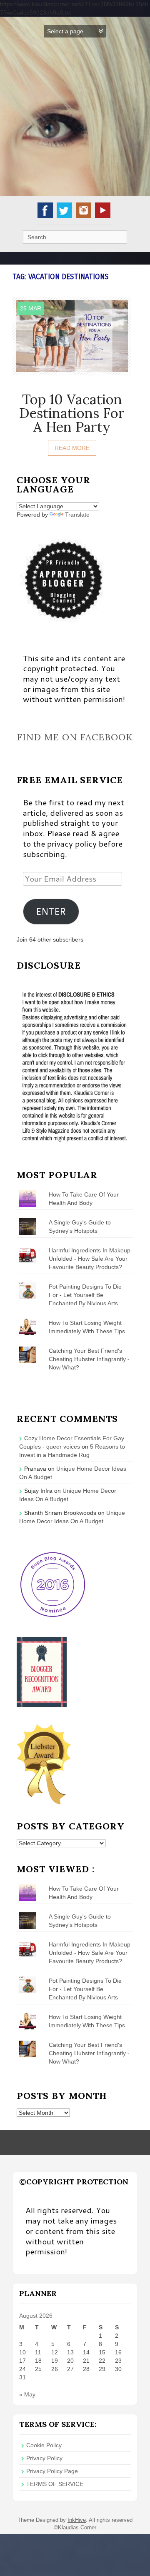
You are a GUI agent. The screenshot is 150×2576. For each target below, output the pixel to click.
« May (27, 2394)
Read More (72, 448)
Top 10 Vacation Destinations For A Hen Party (72, 413)
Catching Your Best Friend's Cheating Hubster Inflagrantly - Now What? (89, 1359)
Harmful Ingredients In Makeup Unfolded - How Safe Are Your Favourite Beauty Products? (90, 1259)
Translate (77, 515)
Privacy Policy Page (52, 2471)
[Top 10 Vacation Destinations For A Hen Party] (72, 335)
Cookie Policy (44, 2445)
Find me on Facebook (75, 737)
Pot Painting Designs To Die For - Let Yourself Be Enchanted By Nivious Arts (85, 1295)
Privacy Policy (44, 2458)
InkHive (77, 2520)
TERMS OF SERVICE (55, 2484)
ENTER (51, 911)
